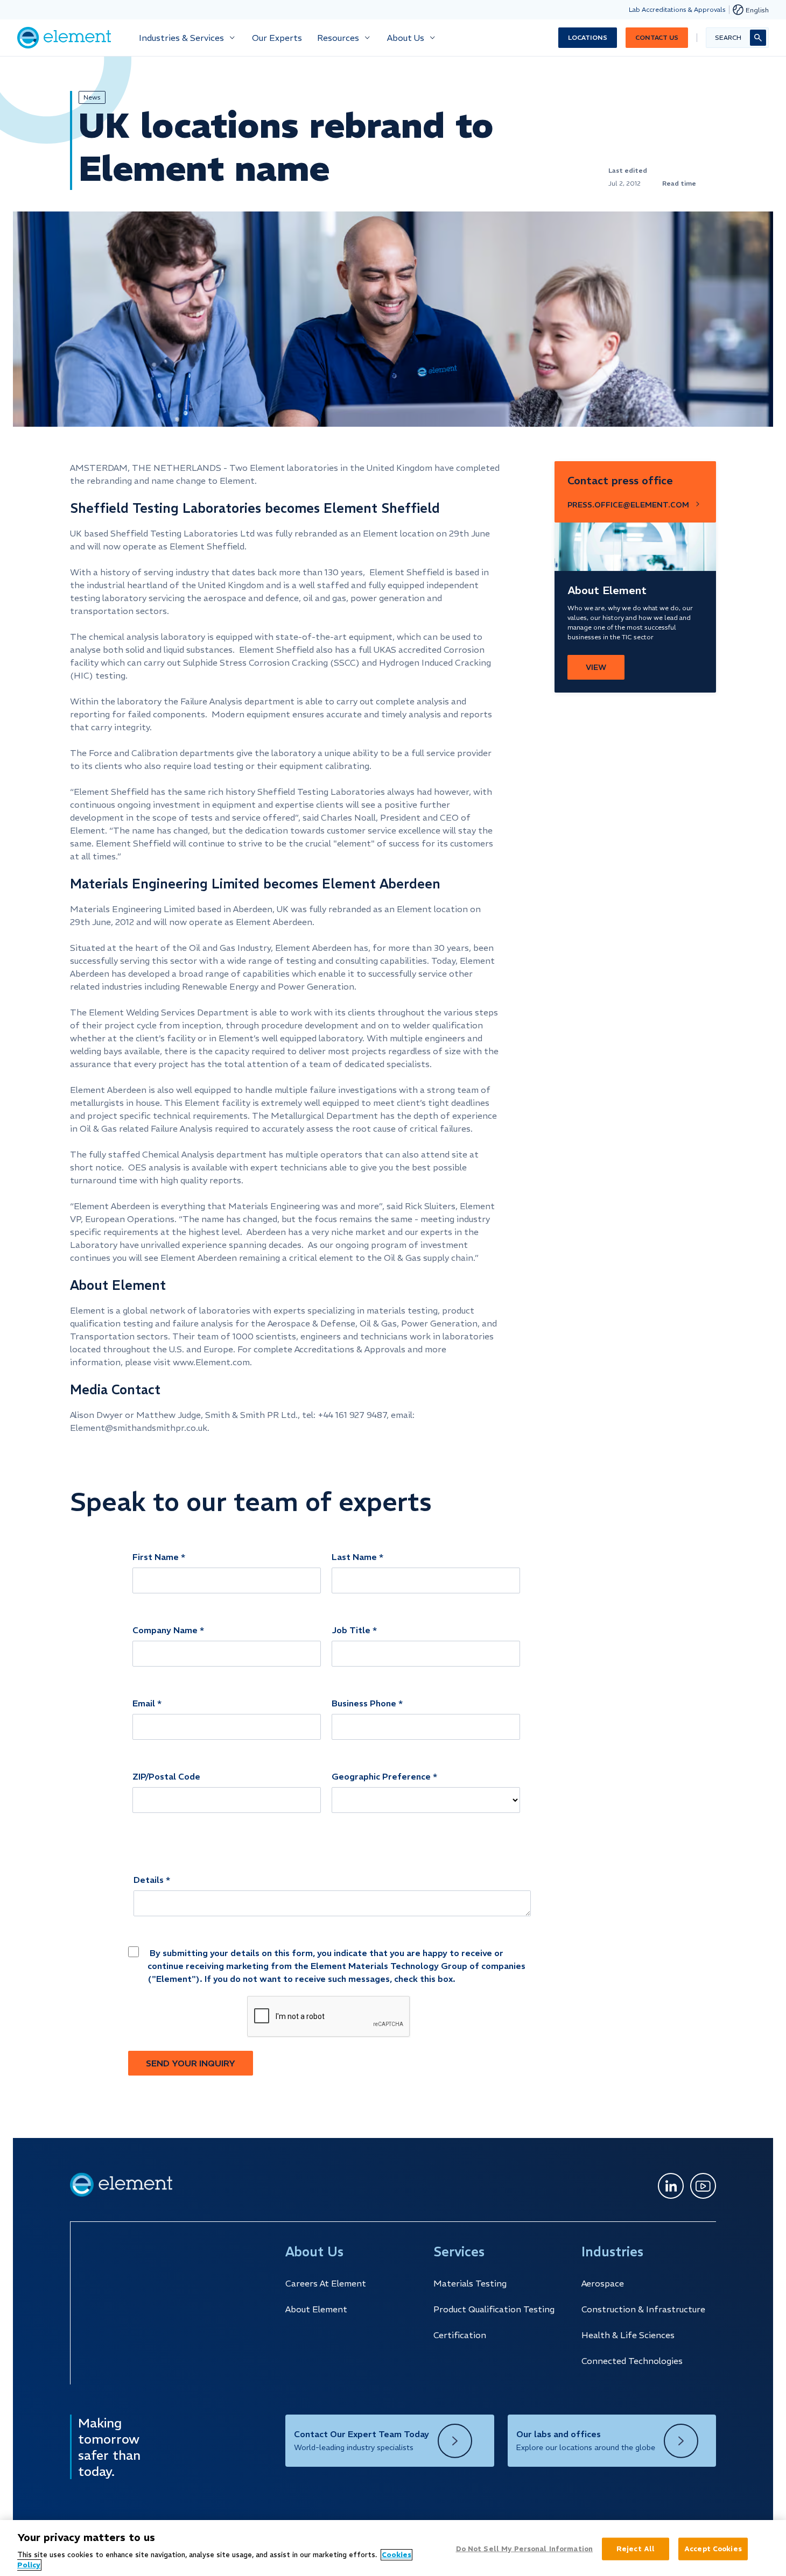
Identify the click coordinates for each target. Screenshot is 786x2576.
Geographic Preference (381, 1776)
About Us (406, 38)
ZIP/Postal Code (166, 1776)
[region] (393, 2548)
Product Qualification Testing (494, 2309)
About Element (316, 2309)
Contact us (657, 37)
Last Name (354, 1557)
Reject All (636, 2549)
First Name (156, 1557)
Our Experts (277, 38)
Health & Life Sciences (628, 2335)
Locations (588, 37)
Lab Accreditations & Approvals (677, 9)
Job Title (351, 1630)
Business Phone (364, 1703)
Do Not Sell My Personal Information (525, 2549)
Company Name (165, 1630)
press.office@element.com (628, 505)
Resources (338, 38)
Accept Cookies (713, 2549)
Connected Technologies (632, 2361)
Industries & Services (181, 38)
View (596, 667)
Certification (460, 2335)
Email (144, 1703)
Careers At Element (326, 2283)
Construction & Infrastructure (643, 2309)
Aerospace (603, 2283)
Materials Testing (470, 2283)
